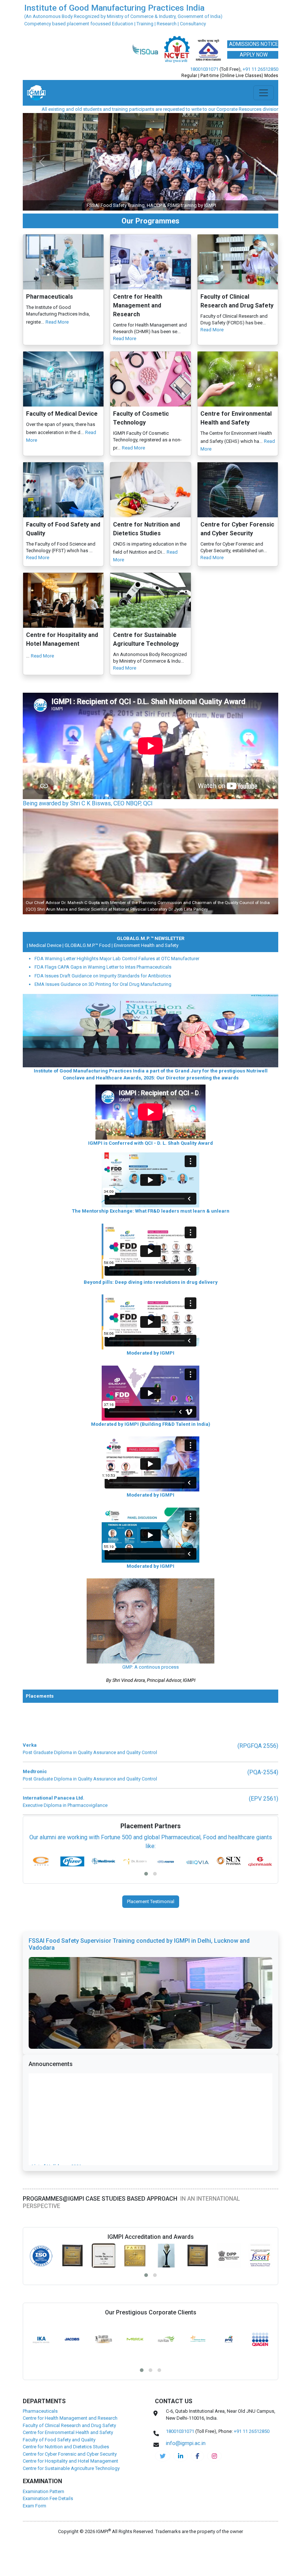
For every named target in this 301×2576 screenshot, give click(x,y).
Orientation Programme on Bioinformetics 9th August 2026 (99, 2064)
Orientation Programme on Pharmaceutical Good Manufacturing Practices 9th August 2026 (137, 2056)
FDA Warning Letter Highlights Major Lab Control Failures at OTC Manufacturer (117, 861)
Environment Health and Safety (114, 848)
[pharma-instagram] (214, 2358)
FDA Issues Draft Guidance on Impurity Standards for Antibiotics (103, 878)
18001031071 (204, 69)
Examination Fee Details (48, 2401)
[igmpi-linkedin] (181, 2358)
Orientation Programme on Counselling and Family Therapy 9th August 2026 (119, 2042)
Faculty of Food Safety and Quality (59, 2342)
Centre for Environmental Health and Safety (68, 2335)
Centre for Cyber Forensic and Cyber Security (70, 2356)
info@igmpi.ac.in (208, 109)
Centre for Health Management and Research (70, 2320)
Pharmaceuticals (40, 2313)
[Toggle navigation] (264, 93)
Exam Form (35, 2408)
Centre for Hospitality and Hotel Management (70, 2363)
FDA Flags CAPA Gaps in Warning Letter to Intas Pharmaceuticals (103, 869)
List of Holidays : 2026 (56, 2021)
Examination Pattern (43, 2394)
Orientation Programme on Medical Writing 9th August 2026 (100, 2035)
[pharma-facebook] (197, 2358)
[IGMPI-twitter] (163, 2358)
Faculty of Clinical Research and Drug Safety (69, 2328)
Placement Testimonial (151, 1804)
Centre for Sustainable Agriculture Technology (71, 2371)
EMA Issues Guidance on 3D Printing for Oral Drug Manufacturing (103, 887)
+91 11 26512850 (260, 69)
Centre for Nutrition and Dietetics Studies (66, 2349)
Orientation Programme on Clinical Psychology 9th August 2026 (105, 2049)
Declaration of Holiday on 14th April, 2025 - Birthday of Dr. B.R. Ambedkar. (117, 2028)
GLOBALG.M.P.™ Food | (57, 848)
